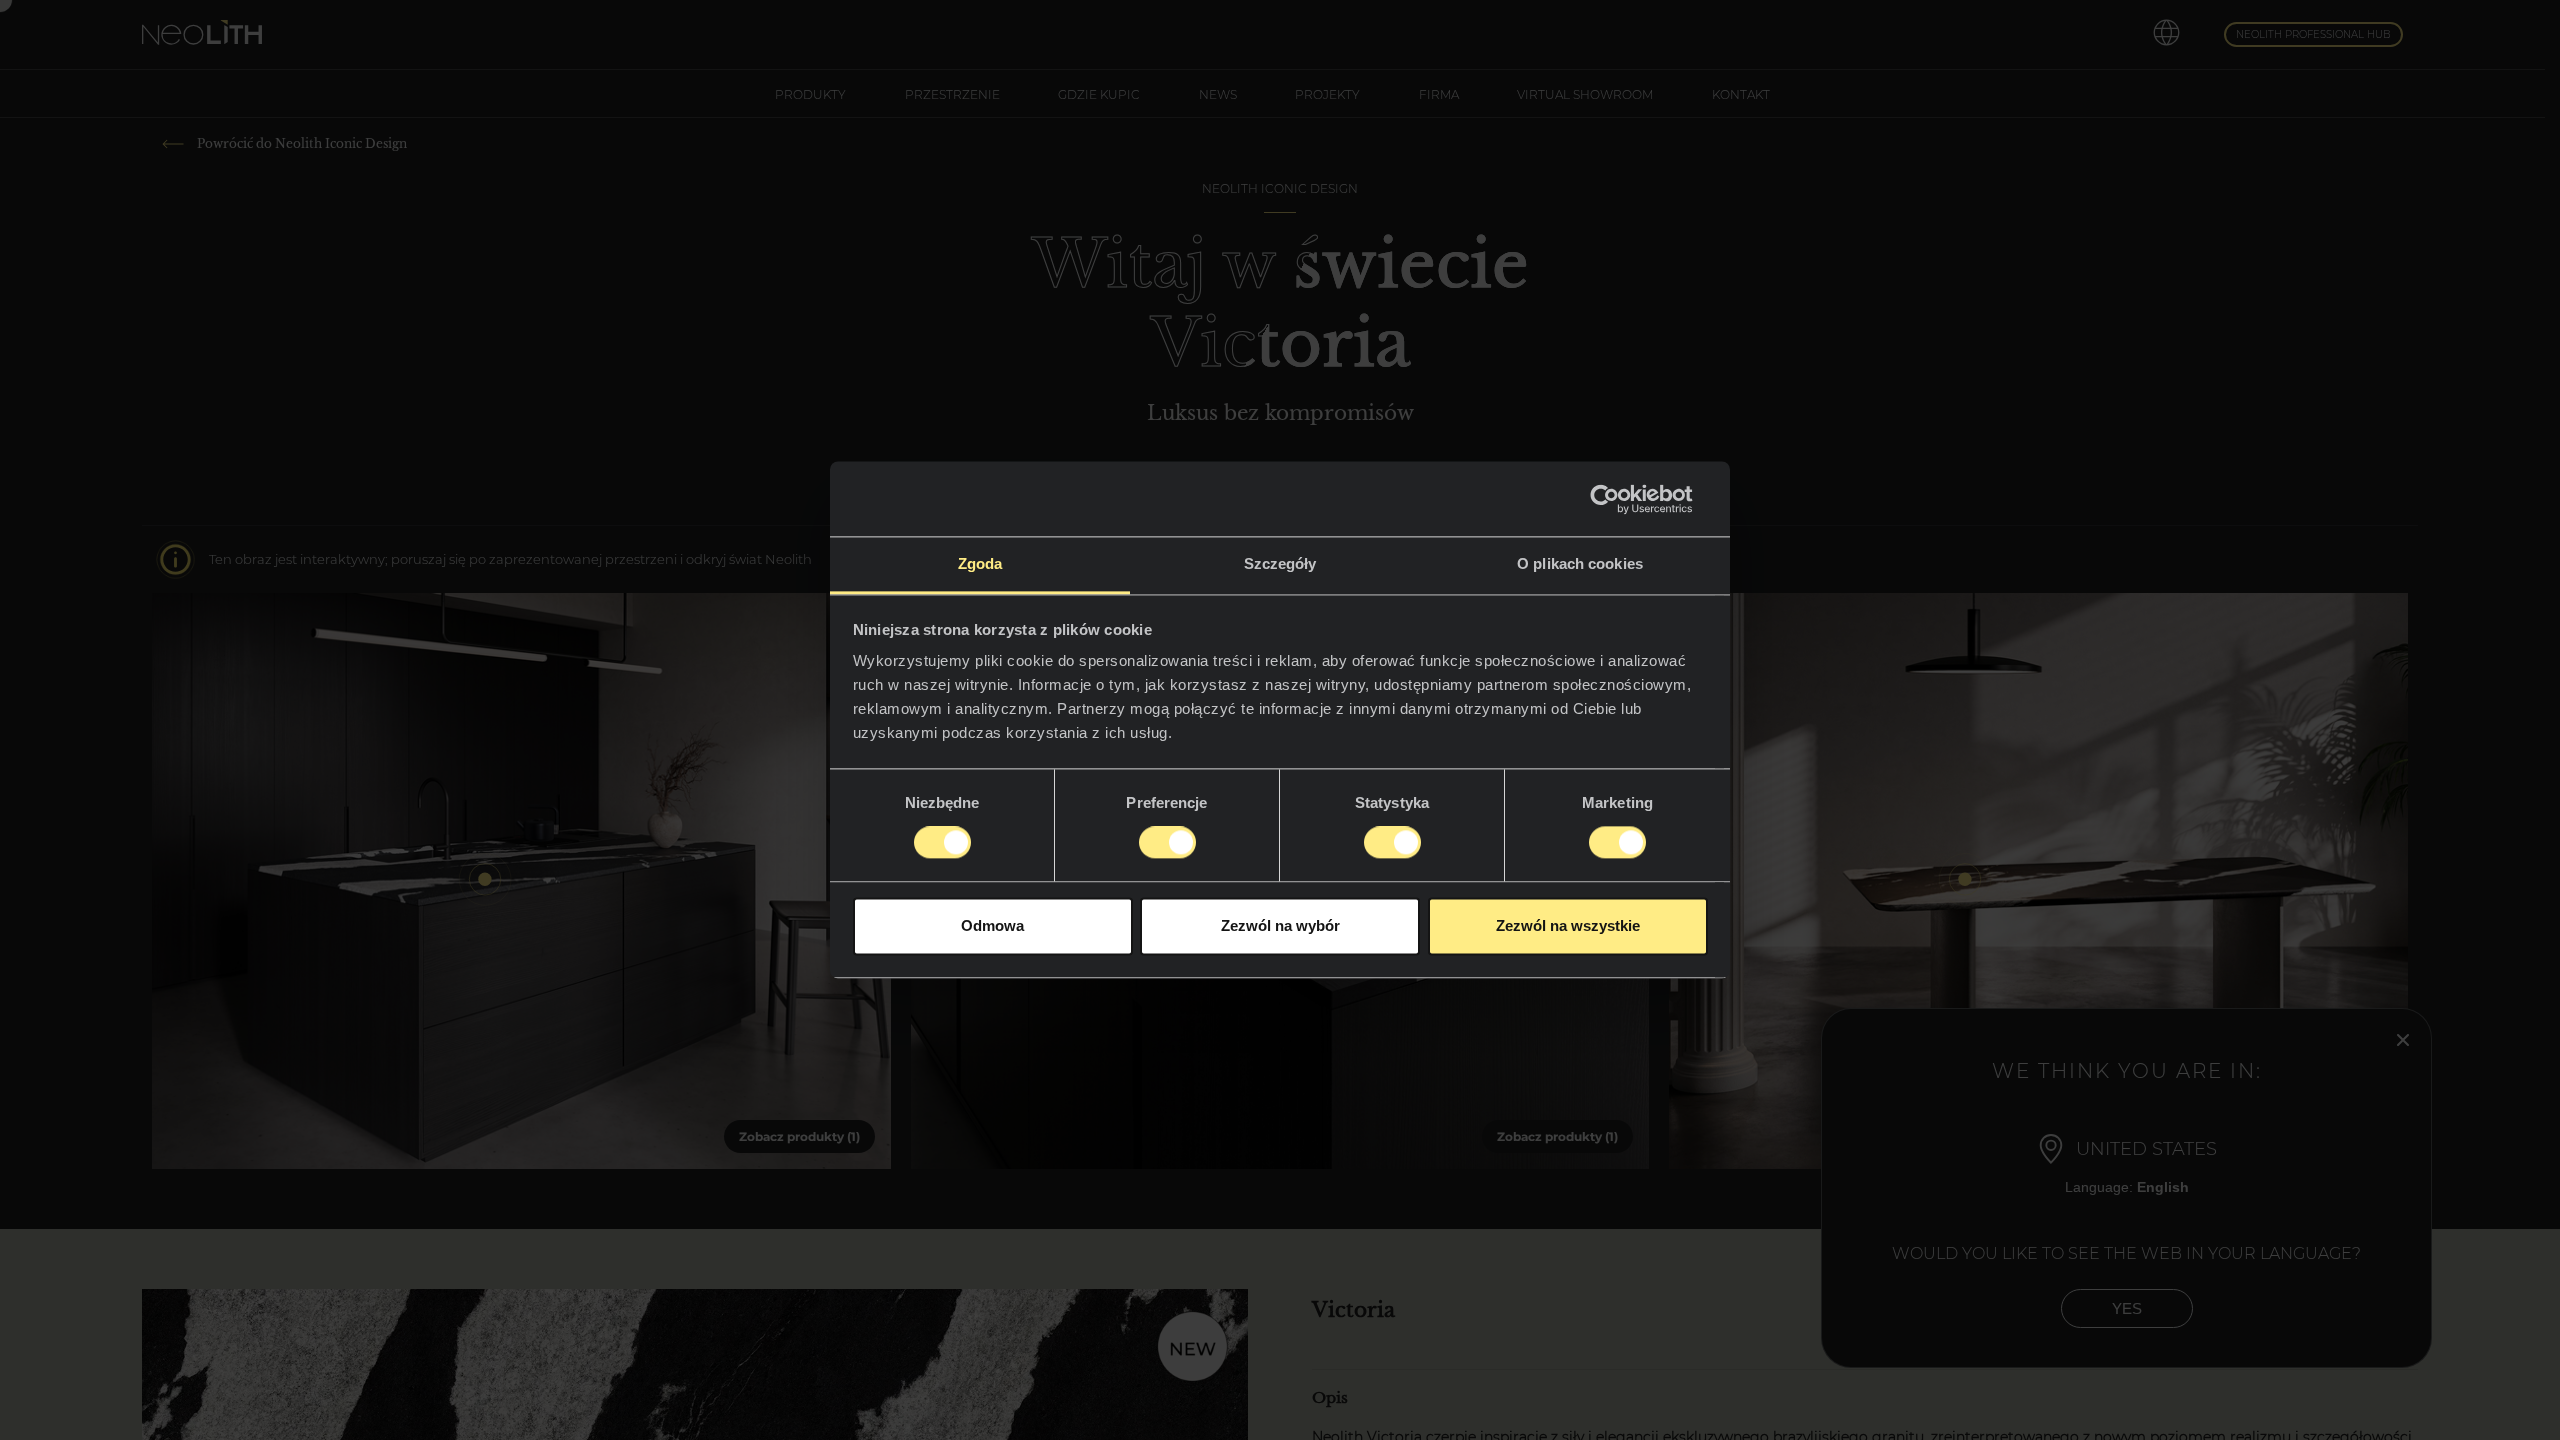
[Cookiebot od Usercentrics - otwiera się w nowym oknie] (1620, 499)
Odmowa (992, 925)
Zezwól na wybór (1280, 925)
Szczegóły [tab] (1280, 563)
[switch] (1167, 843)
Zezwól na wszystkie (1568, 925)
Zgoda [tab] (980, 563)
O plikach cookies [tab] (1580, 563)
